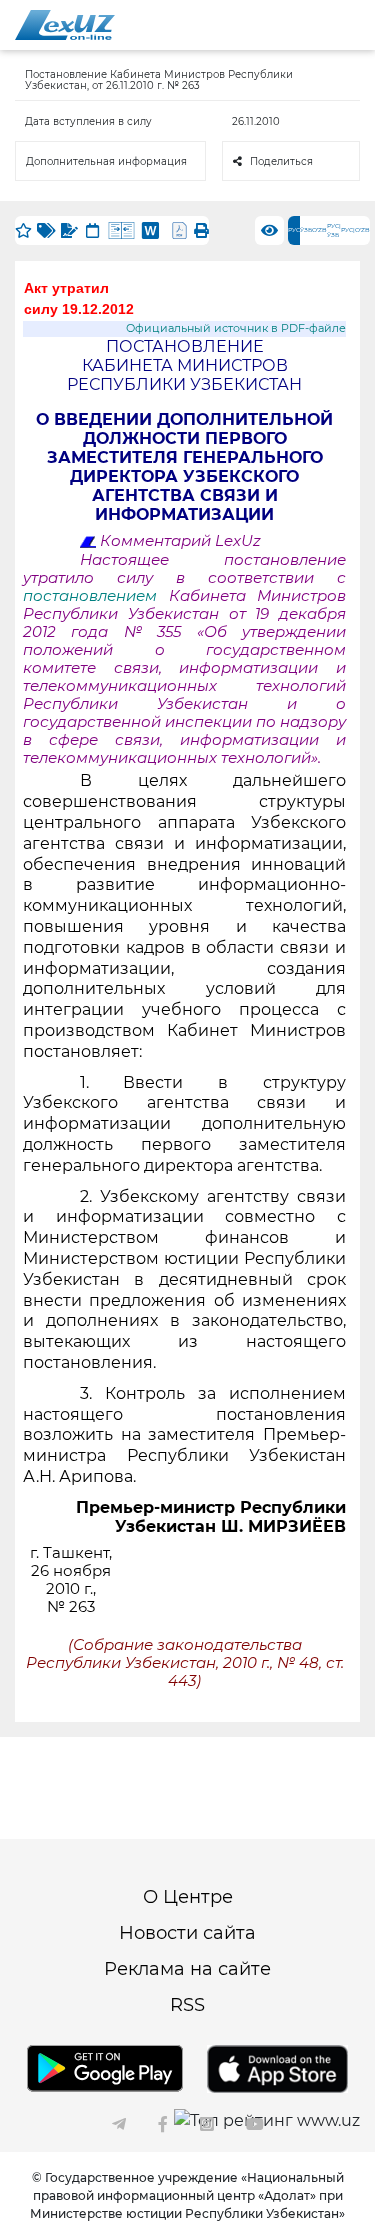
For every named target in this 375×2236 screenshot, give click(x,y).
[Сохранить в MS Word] (150, 230)
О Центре (188, 1897)
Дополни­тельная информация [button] (106, 161)
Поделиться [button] (281, 161)
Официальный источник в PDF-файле (236, 328)
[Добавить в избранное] (23, 230)
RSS (187, 2005)
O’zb (319, 230)
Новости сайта (187, 1933)
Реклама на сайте (187, 1969)
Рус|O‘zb (355, 230)
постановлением (96, 596)
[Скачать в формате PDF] (179, 230)
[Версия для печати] (201, 230)
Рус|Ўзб (334, 230)
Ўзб (306, 230)
